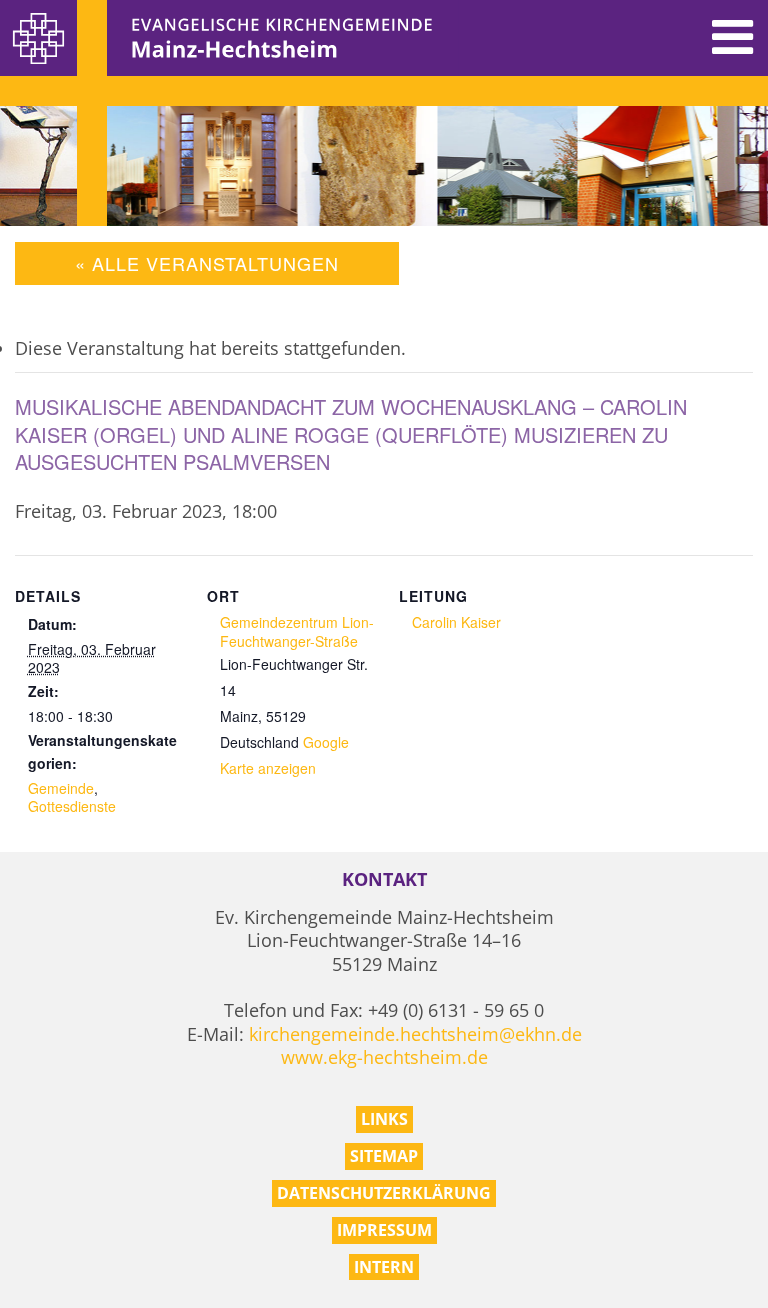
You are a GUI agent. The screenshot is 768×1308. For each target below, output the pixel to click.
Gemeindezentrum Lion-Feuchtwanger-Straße (297, 631)
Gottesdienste (72, 806)
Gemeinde (61, 788)
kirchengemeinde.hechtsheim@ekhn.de (415, 1034)
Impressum (384, 1230)
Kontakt (384, 879)
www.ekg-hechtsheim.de (384, 1057)
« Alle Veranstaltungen (207, 263)
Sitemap (384, 1156)
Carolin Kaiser (456, 622)
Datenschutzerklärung (384, 1193)
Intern (384, 1267)
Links (384, 1119)
